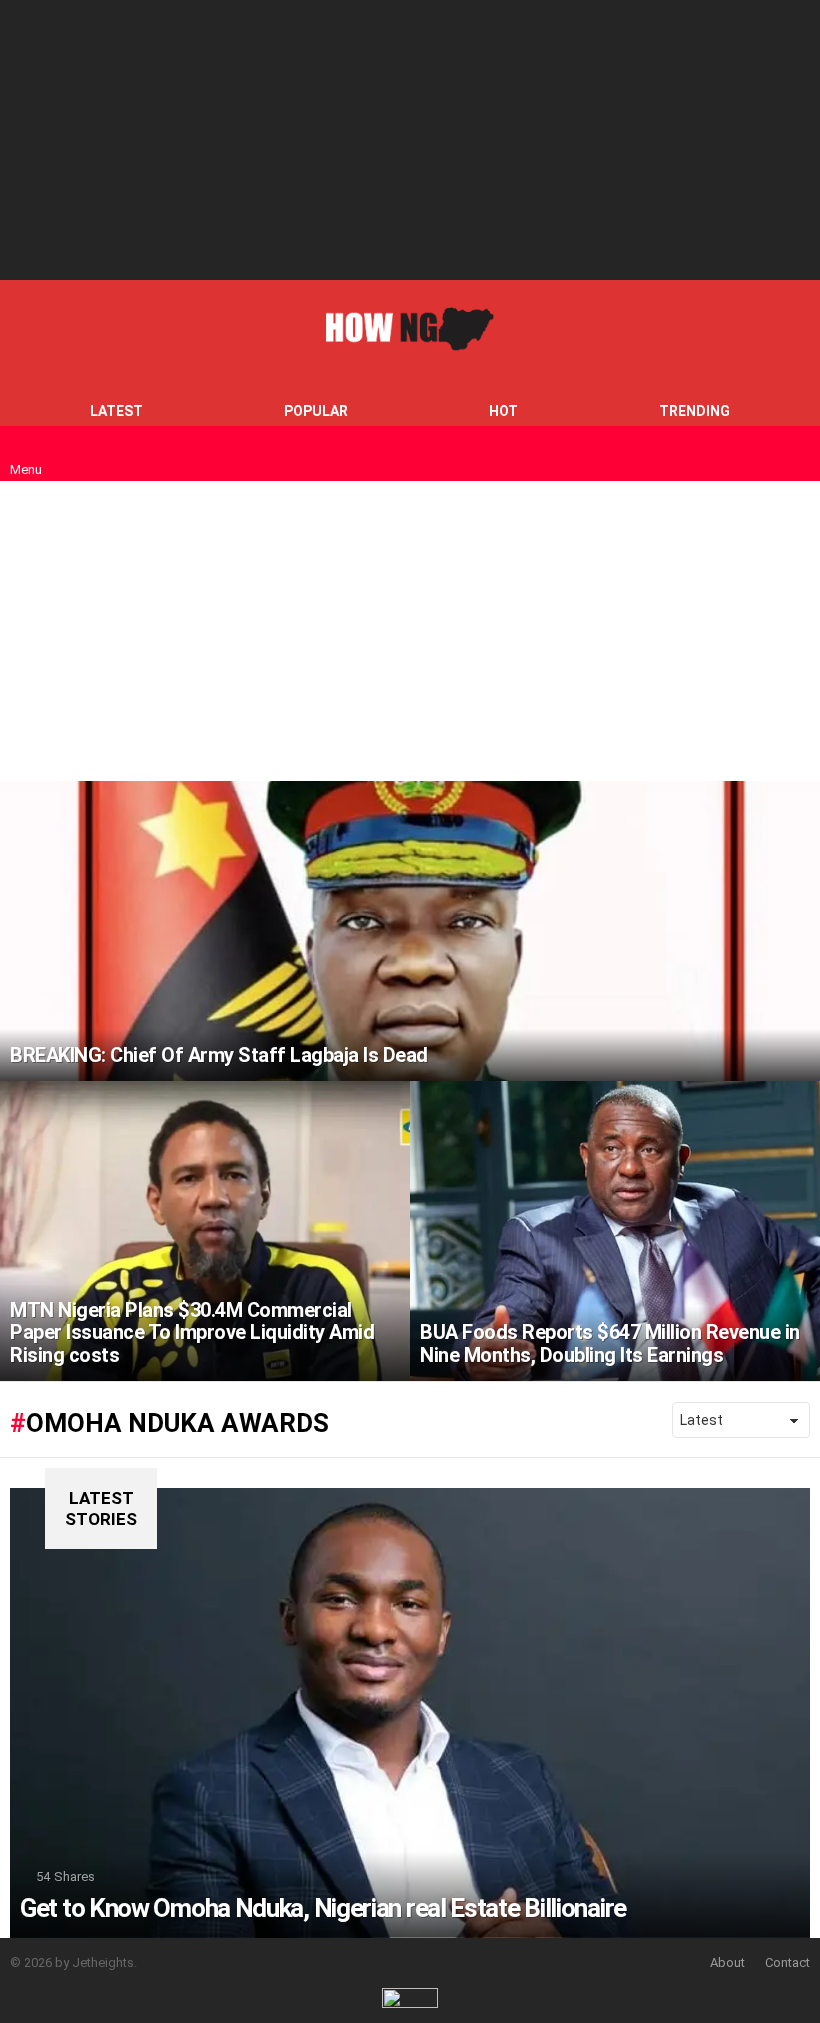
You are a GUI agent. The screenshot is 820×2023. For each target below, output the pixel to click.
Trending (694, 411)
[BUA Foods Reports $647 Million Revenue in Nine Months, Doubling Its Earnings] (615, 1231)
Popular (316, 411)
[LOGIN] (798, 454)
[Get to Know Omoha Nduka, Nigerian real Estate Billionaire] (410, 1713)
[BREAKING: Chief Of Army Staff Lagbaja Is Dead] (410, 931)
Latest (116, 411)
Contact (787, 1962)
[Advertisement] (410, 140)
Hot (503, 411)
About (727, 1962)
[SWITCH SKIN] (764, 454)
